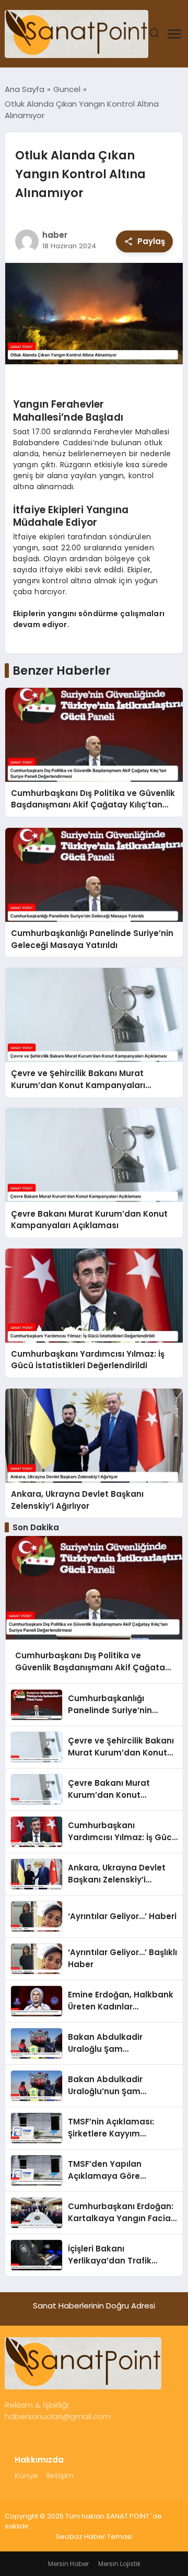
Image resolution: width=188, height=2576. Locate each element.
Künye (26, 2475)
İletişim (60, 2475)
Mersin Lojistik (119, 2564)
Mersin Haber (68, 2564)
